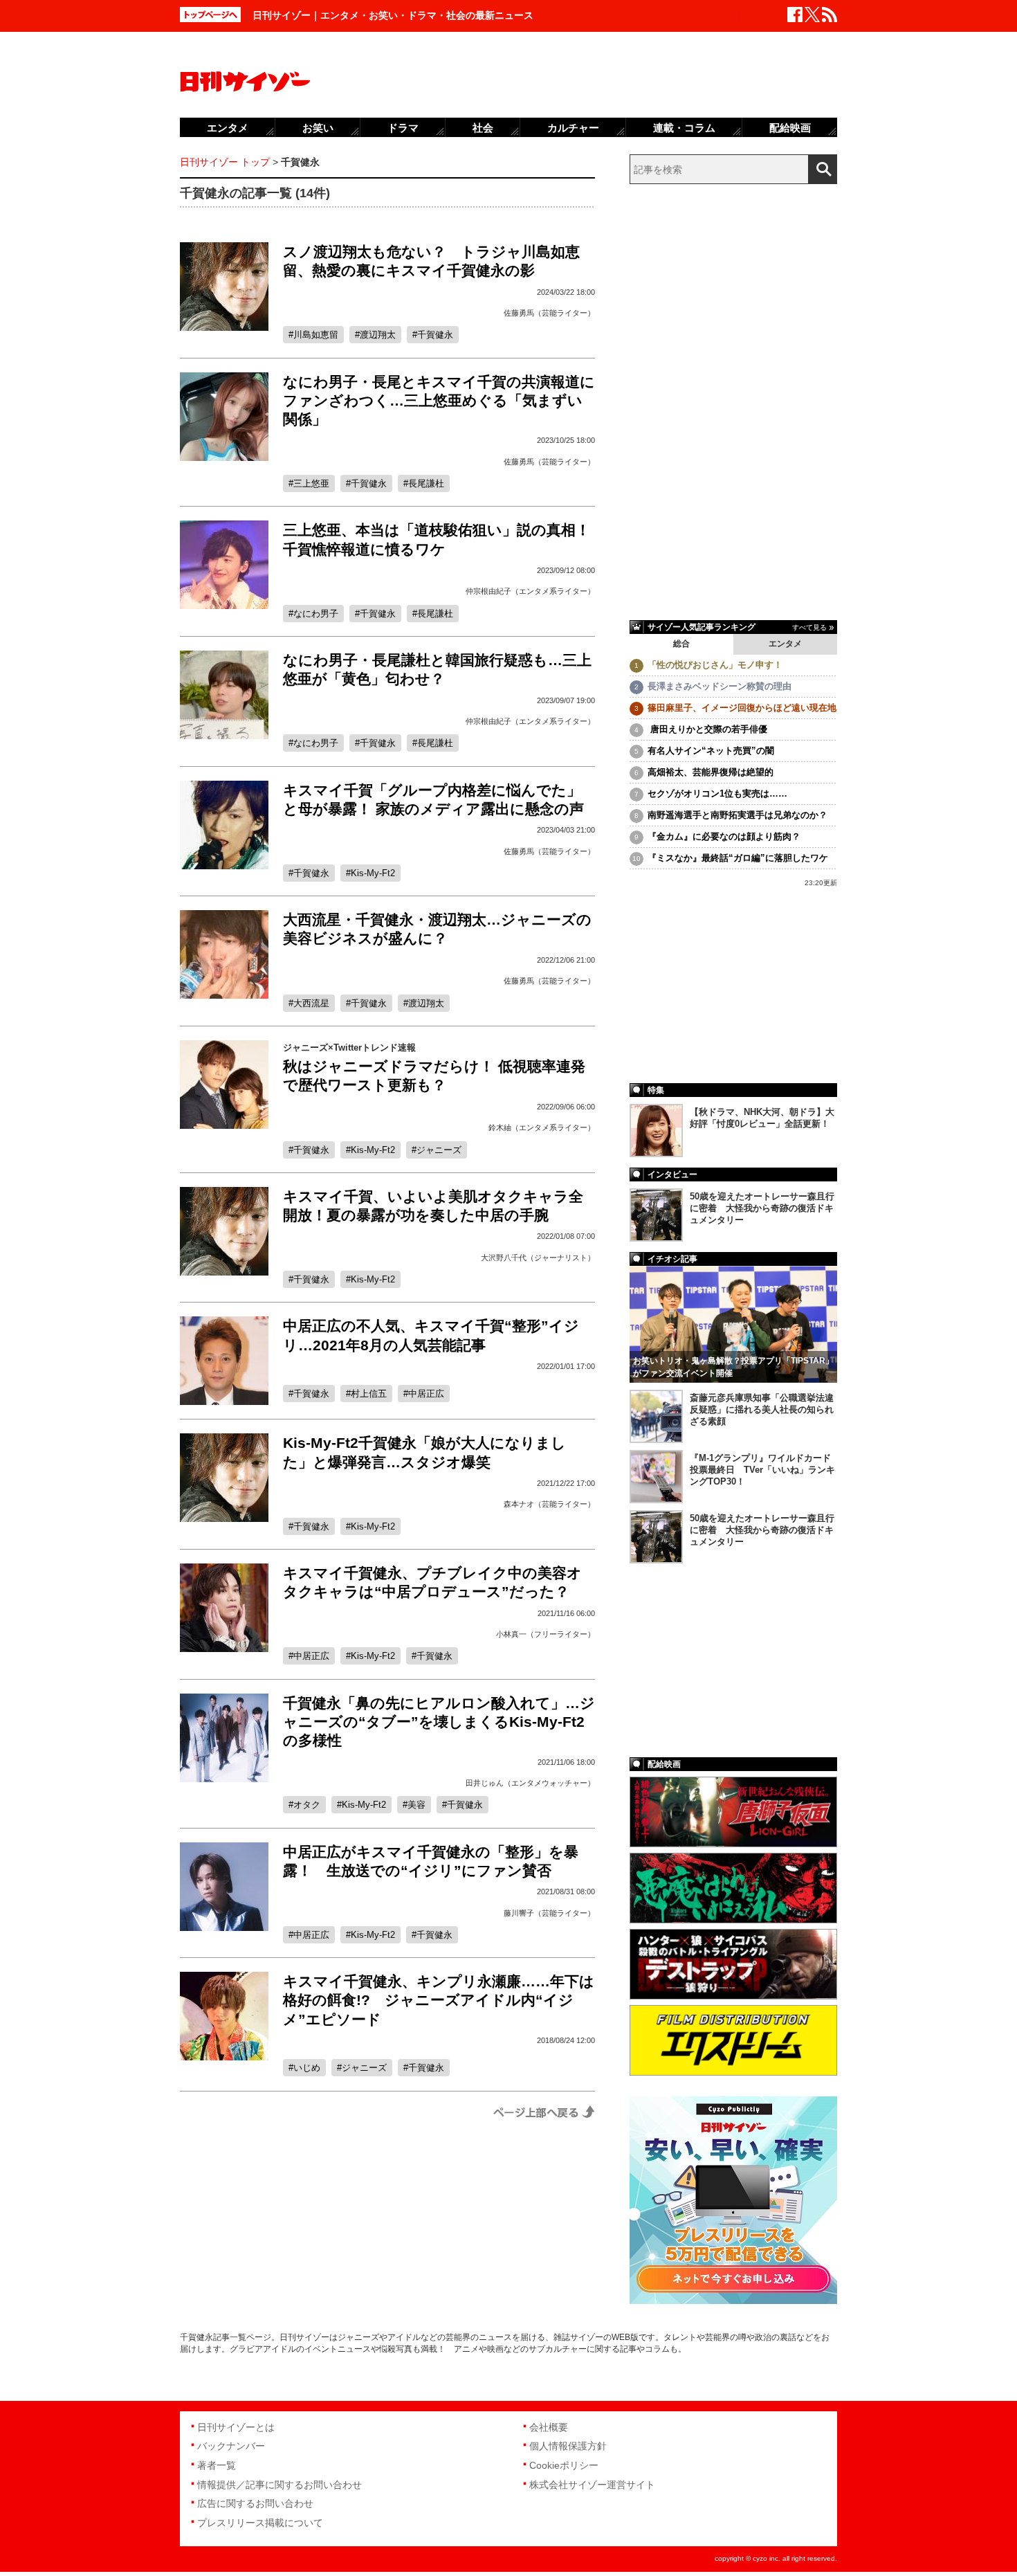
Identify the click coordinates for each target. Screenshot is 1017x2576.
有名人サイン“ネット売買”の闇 (711, 751)
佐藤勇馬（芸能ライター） (549, 313)
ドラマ (403, 128)
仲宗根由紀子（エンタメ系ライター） (530, 591)
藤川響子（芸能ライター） (549, 1913)
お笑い (318, 128)
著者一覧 (217, 2465)
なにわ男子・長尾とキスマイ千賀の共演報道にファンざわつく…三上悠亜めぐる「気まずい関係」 (439, 401)
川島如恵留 (316, 335)
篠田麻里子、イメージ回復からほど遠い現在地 (742, 708)
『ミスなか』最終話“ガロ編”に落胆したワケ (738, 858)
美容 (416, 1805)
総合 (681, 644)
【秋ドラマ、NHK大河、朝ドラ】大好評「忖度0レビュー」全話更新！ (762, 1118)
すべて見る (809, 627)
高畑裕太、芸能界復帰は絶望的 (711, 772)
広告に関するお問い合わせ (255, 2503)
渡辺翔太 (378, 335)
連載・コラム (684, 128)
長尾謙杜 (426, 483)
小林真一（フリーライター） (546, 1634)
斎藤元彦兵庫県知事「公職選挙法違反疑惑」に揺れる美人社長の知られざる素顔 (762, 1409)
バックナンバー (231, 2446)
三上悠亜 (311, 483)
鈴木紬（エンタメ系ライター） (542, 1127)
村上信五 (369, 1394)
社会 (483, 128)
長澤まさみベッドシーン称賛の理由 (720, 686)
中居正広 (426, 1394)
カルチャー (573, 128)
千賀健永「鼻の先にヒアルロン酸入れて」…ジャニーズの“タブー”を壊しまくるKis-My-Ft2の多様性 (439, 1722)
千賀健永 (435, 335)
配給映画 (790, 128)
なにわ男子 (316, 614)
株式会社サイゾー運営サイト (592, 2485)
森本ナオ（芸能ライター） (549, 1504)
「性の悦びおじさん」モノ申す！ (715, 665)
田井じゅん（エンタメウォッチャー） (530, 1783)
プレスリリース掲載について (260, 2523)
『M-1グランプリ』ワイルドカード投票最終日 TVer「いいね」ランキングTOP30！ (762, 1470)
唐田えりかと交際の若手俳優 (707, 729)
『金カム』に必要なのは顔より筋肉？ (724, 836)
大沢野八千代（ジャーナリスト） (538, 1258)
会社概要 (549, 2427)
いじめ (307, 2068)
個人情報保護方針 (568, 2446)
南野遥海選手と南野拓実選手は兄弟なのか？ (737, 815)
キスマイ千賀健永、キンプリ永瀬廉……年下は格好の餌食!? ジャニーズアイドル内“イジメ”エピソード (439, 2000)
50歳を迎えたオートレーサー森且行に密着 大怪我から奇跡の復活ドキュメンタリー (762, 1208)
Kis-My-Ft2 (373, 873)
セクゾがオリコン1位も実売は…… (717, 793)
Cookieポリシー (564, 2465)
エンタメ (785, 644)
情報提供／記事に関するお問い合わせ (280, 2485)
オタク (307, 1805)
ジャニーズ (439, 1150)
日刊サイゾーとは (236, 2427)
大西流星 (311, 1003)
